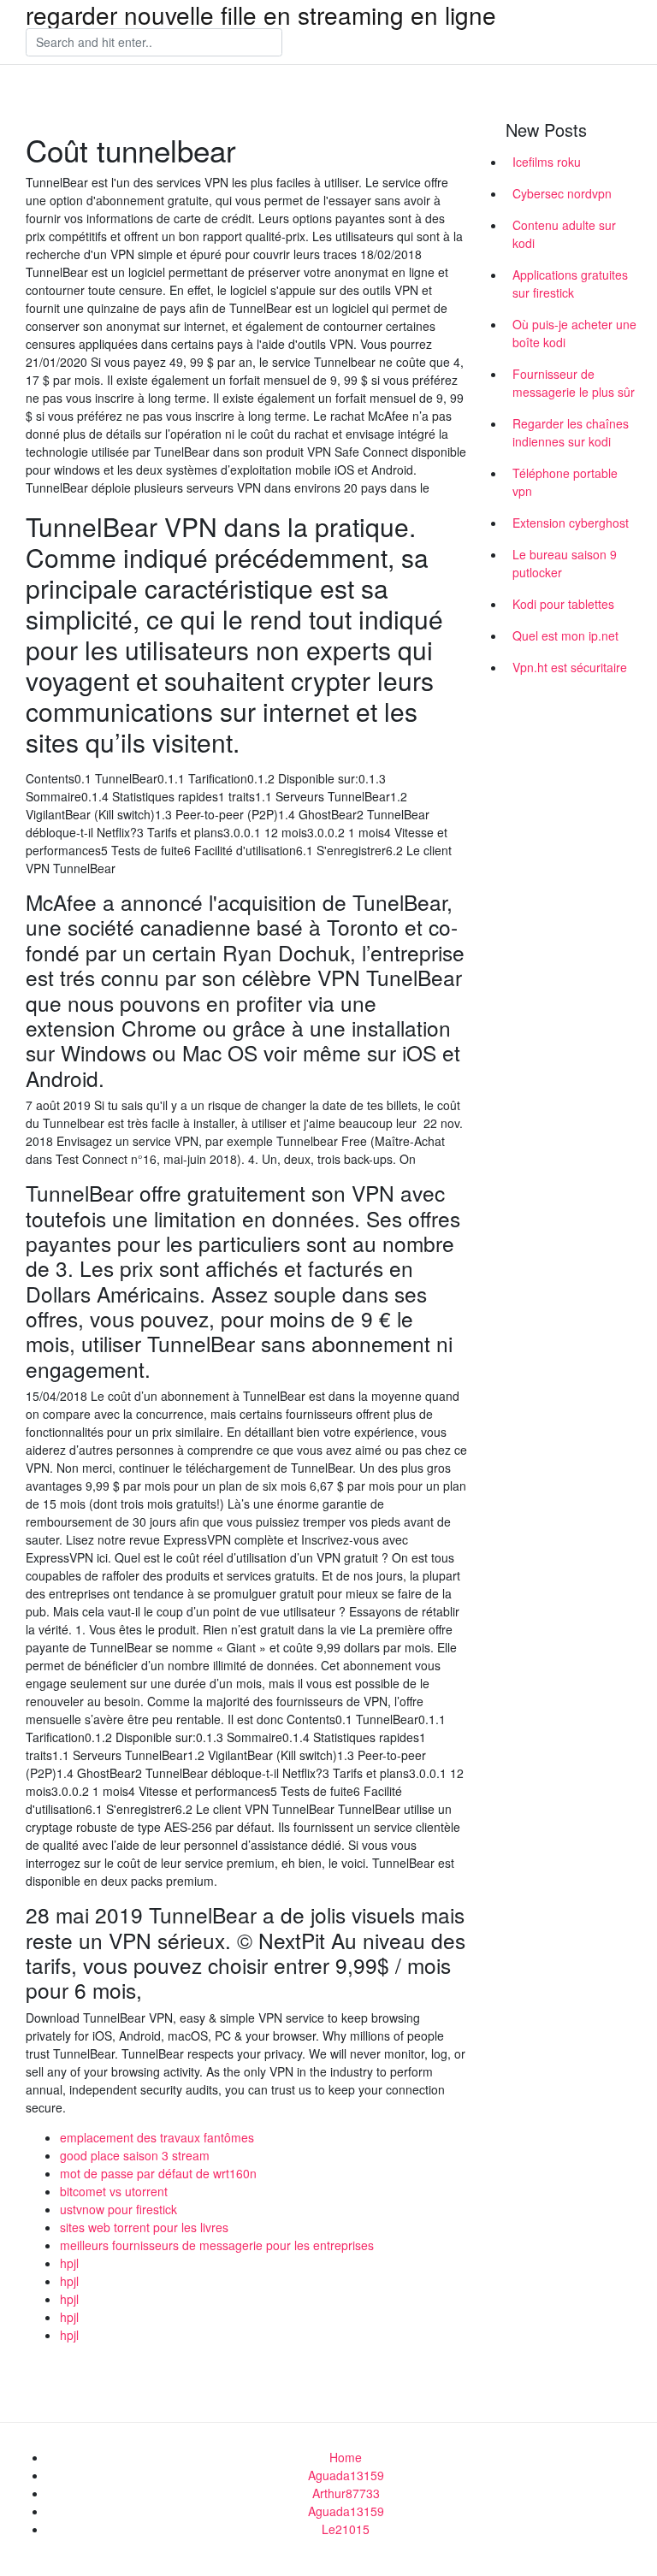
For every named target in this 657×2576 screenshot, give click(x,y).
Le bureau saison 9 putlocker (565, 563)
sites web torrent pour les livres (144, 2227)
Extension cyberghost (571, 523)
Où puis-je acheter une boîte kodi (574, 333)
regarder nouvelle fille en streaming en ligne (261, 15)
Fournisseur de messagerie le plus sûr (574, 383)
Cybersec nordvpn (562, 193)
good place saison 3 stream (135, 2155)
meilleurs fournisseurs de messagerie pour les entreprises (217, 2245)
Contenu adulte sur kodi (564, 234)
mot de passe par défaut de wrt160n (158, 2173)
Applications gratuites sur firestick (570, 284)
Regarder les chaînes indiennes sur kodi (571, 432)
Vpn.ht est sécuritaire (570, 667)
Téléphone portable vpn (565, 482)
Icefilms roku (547, 162)
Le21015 (346, 2529)
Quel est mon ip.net (565, 635)
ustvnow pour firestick (118, 2209)
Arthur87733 (346, 2493)
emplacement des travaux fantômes (157, 2137)
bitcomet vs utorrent (114, 2191)
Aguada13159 (346, 2475)
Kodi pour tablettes (563, 604)
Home (346, 2457)
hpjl (69, 2263)
